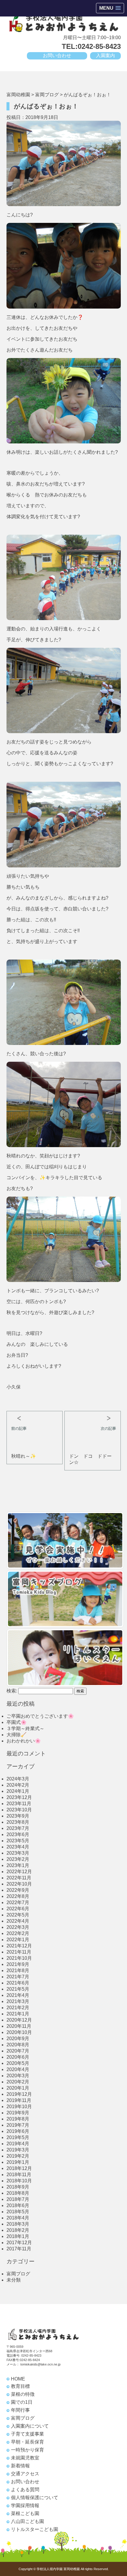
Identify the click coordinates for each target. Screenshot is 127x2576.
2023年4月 (18, 1847)
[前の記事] (35, 1416)
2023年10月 (19, 1810)
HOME (18, 2379)
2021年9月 (18, 1964)
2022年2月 (18, 1933)
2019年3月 (18, 2150)
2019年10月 (19, 2107)
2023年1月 (18, 1865)
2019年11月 (19, 2100)
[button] (110, 8)
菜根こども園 (25, 2513)
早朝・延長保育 (27, 2442)
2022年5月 (18, 1915)
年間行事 (20, 2410)
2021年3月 (18, 2001)
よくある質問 (25, 2490)
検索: (12, 1691)
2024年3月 (18, 1779)
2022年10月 (19, 1884)
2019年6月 (18, 2131)
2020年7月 (18, 2051)
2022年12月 (19, 1872)
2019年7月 (18, 2125)
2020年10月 (19, 2032)
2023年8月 (18, 1822)
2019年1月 (18, 2162)
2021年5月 (18, 1989)
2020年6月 (18, 2057)
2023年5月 (18, 1841)
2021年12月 (19, 1946)
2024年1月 (18, 1791)
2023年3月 (18, 1853)
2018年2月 (18, 2230)
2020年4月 (18, 2069)
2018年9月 (18, 2187)
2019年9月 (18, 2113)
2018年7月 (18, 2199)
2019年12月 (19, 2094)
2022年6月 (18, 1909)
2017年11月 (19, 2249)
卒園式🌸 (17, 1722)
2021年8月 (18, 1970)
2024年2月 (18, 1785)
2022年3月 (18, 1927)
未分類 (14, 2280)
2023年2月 (18, 1859)
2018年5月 (18, 2212)
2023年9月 (18, 1816)
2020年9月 (18, 2039)
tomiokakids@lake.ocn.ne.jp (40, 2364)
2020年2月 (18, 2082)
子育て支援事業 (27, 2434)
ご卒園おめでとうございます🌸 (40, 1716)
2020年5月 (18, 2063)
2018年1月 (18, 2236)
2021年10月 (19, 1958)
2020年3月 (18, 2076)
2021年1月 (18, 2014)
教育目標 (20, 2386)
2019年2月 (18, 2156)
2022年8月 (18, 1896)
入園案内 (105, 56)
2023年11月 (19, 1804)
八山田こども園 (27, 2521)
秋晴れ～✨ (24, 1456)
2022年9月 (18, 1890)
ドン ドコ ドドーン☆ (90, 1459)
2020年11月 (19, 2026)
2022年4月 (18, 1921)
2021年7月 (18, 1977)
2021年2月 (18, 2008)
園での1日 (22, 2402)
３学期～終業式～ (25, 1728)
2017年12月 (19, 2243)
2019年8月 (18, 2119)
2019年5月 (18, 2137)
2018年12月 (19, 2168)
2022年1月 (18, 1940)
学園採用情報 (25, 2505)
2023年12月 (19, 1797)
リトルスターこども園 (35, 2529)
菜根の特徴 (23, 2394)
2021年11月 (19, 1952)
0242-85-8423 (31, 2355)
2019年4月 (18, 2144)
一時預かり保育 (27, 2450)
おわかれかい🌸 (24, 1741)
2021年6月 (18, 1983)
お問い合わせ (57, 56)
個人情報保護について (35, 2498)
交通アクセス (25, 2474)
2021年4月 (18, 1995)
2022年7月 (18, 1902)
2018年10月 (19, 2181)
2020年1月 (18, 2088)
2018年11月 (19, 2175)
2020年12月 (19, 2020)
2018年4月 (18, 2218)
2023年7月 (18, 1828)
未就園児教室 (25, 2458)
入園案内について (30, 2426)
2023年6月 (18, 1834)
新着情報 (20, 2466)
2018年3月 (18, 2224)
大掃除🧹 (17, 1735)
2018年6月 (18, 2205)
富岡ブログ (18, 2274)
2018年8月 (18, 2193)
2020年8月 (18, 2045)
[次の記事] (92, 1416)
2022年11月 (19, 1878)
